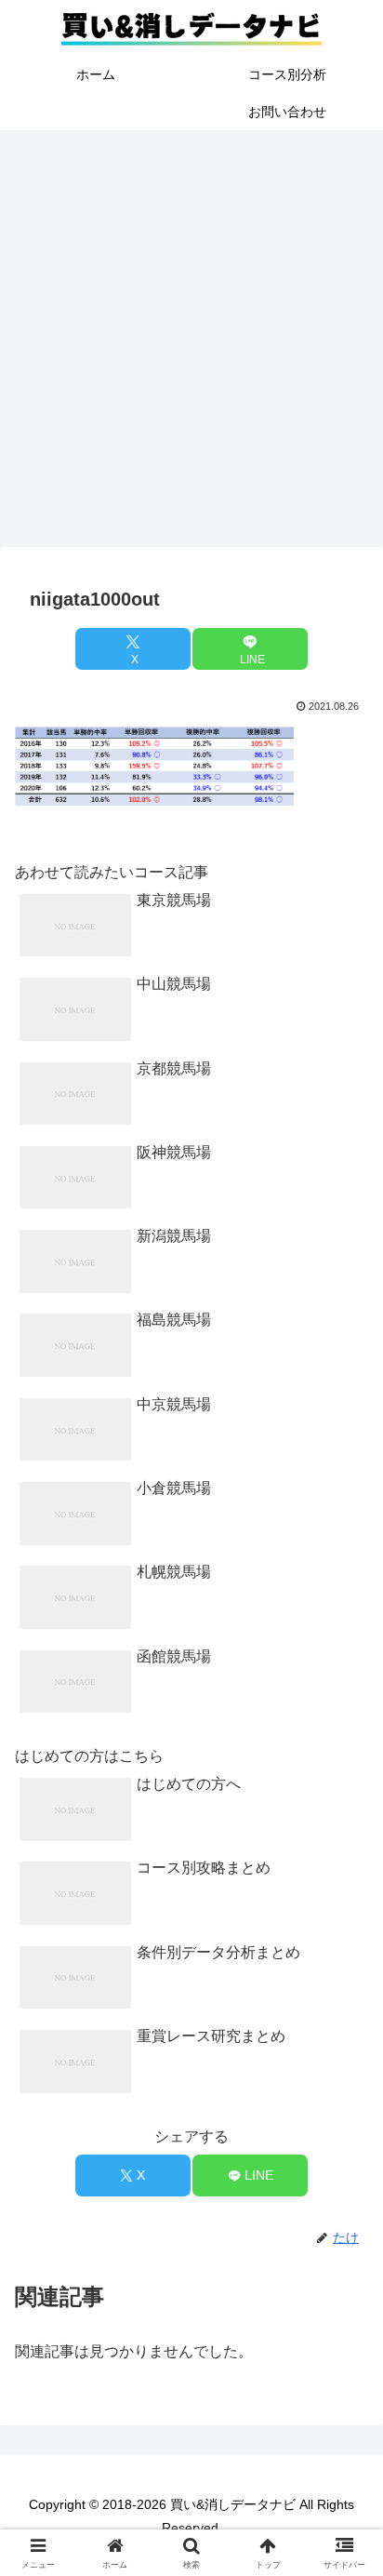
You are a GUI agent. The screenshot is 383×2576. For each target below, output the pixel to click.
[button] (344, 2349)
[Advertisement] (191, 344)
